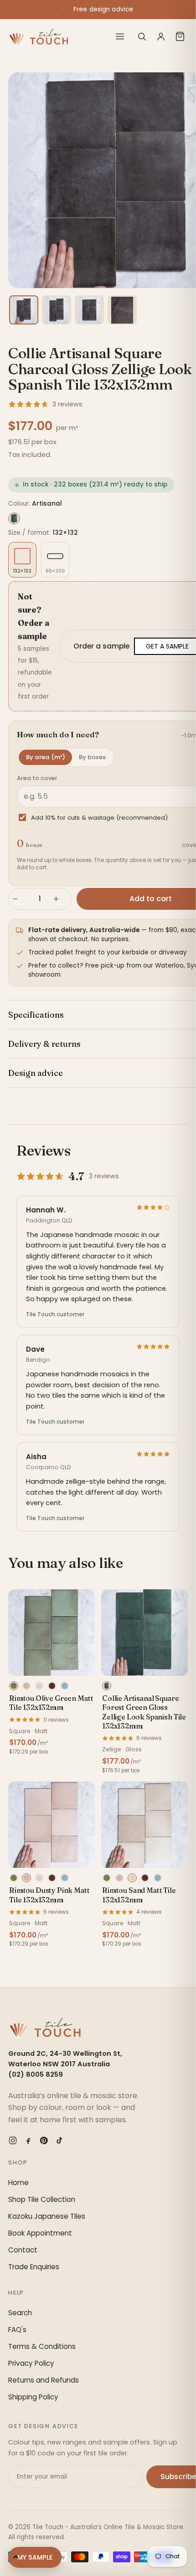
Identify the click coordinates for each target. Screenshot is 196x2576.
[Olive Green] (14, 1686)
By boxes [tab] (92, 757)
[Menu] (120, 36)
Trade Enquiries (34, 2267)
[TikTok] (59, 2140)
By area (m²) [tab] (46, 757)
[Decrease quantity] (19, 899)
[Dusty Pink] (26, 1686)
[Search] (142, 36)
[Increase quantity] (60, 899)
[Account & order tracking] (161, 36)
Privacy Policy (31, 2363)
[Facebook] (28, 2140)
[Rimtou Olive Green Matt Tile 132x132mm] (52, 1633)
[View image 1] (24, 310)
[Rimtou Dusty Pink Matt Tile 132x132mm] (52, 1825)
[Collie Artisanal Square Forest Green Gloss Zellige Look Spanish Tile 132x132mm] (144, 1633)
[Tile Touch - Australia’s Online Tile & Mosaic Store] (39, 36)
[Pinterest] (44, 2140)
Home (18, 2183)
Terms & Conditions (42, 2346)
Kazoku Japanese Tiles (47, 2216)
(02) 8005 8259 (36, 2074)
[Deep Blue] (65, 1686)
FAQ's (17, 2330)
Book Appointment (40, 2233)
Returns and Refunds (44, 2380)
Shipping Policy (33, 2397)
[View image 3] (89, 310)
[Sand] (39, 1686)
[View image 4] (122, 310)
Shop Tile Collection (42, 2199)
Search (20, 2313)
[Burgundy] (52, 1686)
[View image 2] (57, 310)
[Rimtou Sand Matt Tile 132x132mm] (144, 1825)
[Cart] (180, 36)
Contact (23, 2250)
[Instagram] (13, 2140)
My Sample (35, 2557)
